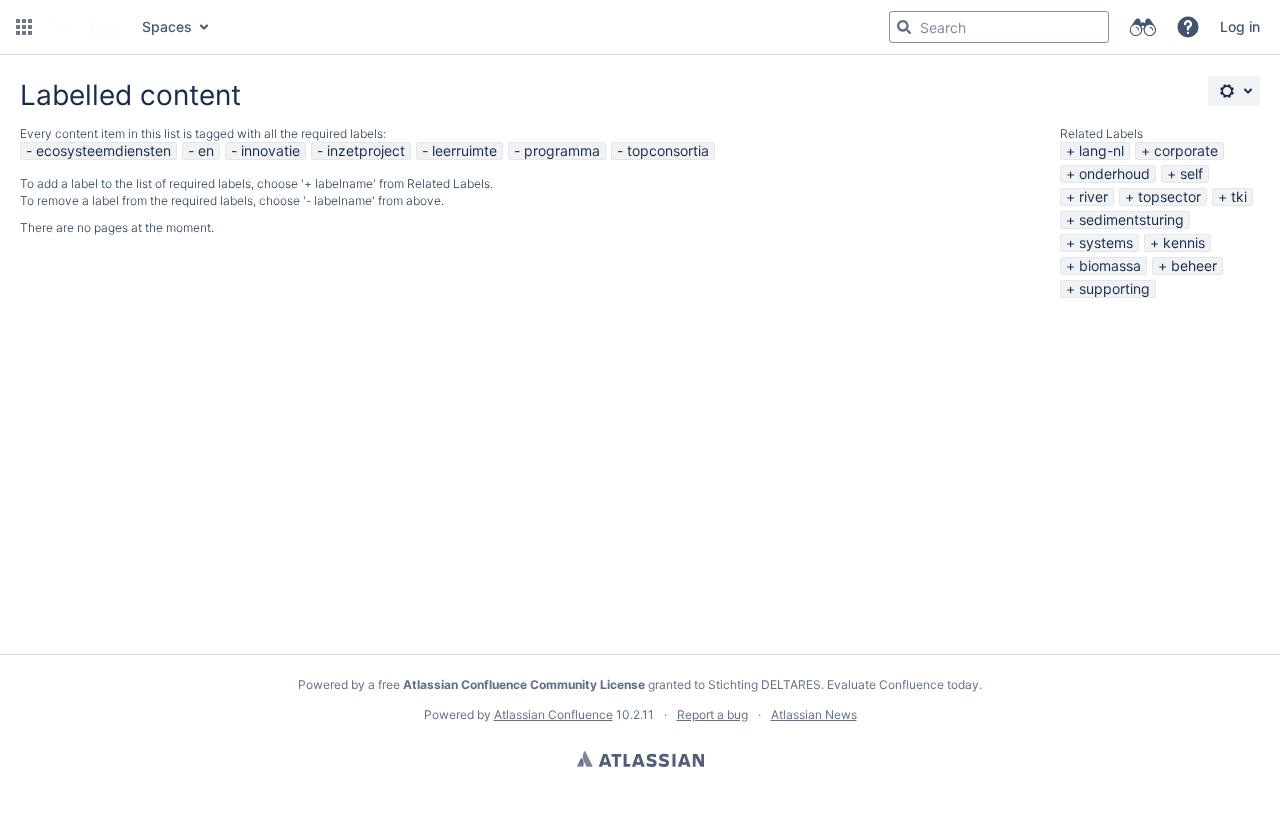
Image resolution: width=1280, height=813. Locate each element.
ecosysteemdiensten (103, 150)
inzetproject (366, 150)
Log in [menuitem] (1240, 26)
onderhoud (1114, 173)
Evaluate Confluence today (903, 684)
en (206, 150)
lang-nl (1101, 150)
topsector (1169, 196)
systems (1106, 242)
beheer (1194, 265)
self (1191, 173)
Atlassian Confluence (553, 714)
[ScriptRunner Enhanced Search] (1142, 27)
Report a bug (712, 714)
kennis (1184, 242)
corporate (1186, 150)
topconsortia (668, 150)
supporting (1114, 288)
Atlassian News (814, 714)
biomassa (1110, 265)
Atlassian (640, 759)
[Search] (904, 27)
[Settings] (1234, 91)
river (1093, 196)
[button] (24, 27)
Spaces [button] (167, 26)
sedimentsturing (1131, 219)
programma (562, 150)
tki (1239, 196)
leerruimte (464, 150)
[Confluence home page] (85, 27)
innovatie (270, 150)
